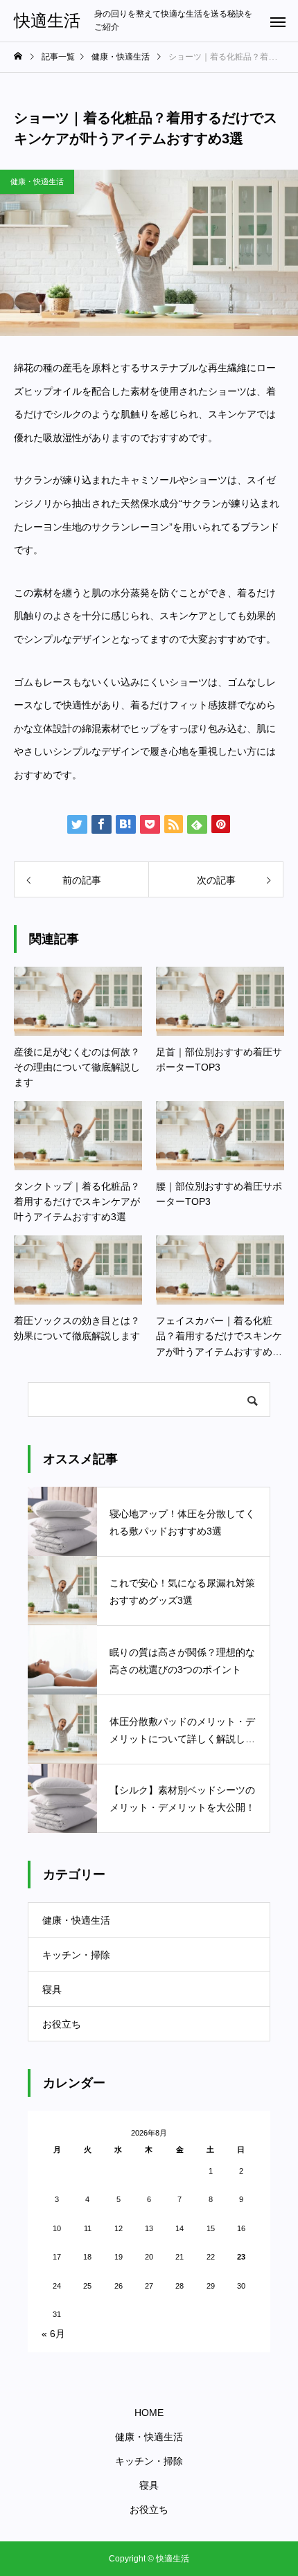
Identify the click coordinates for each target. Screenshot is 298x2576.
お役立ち (62, 2024)
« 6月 (53, 2334)
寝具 (52, 1989)
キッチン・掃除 (76, 1955)
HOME (149, 2413)
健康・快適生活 (37, 181)
